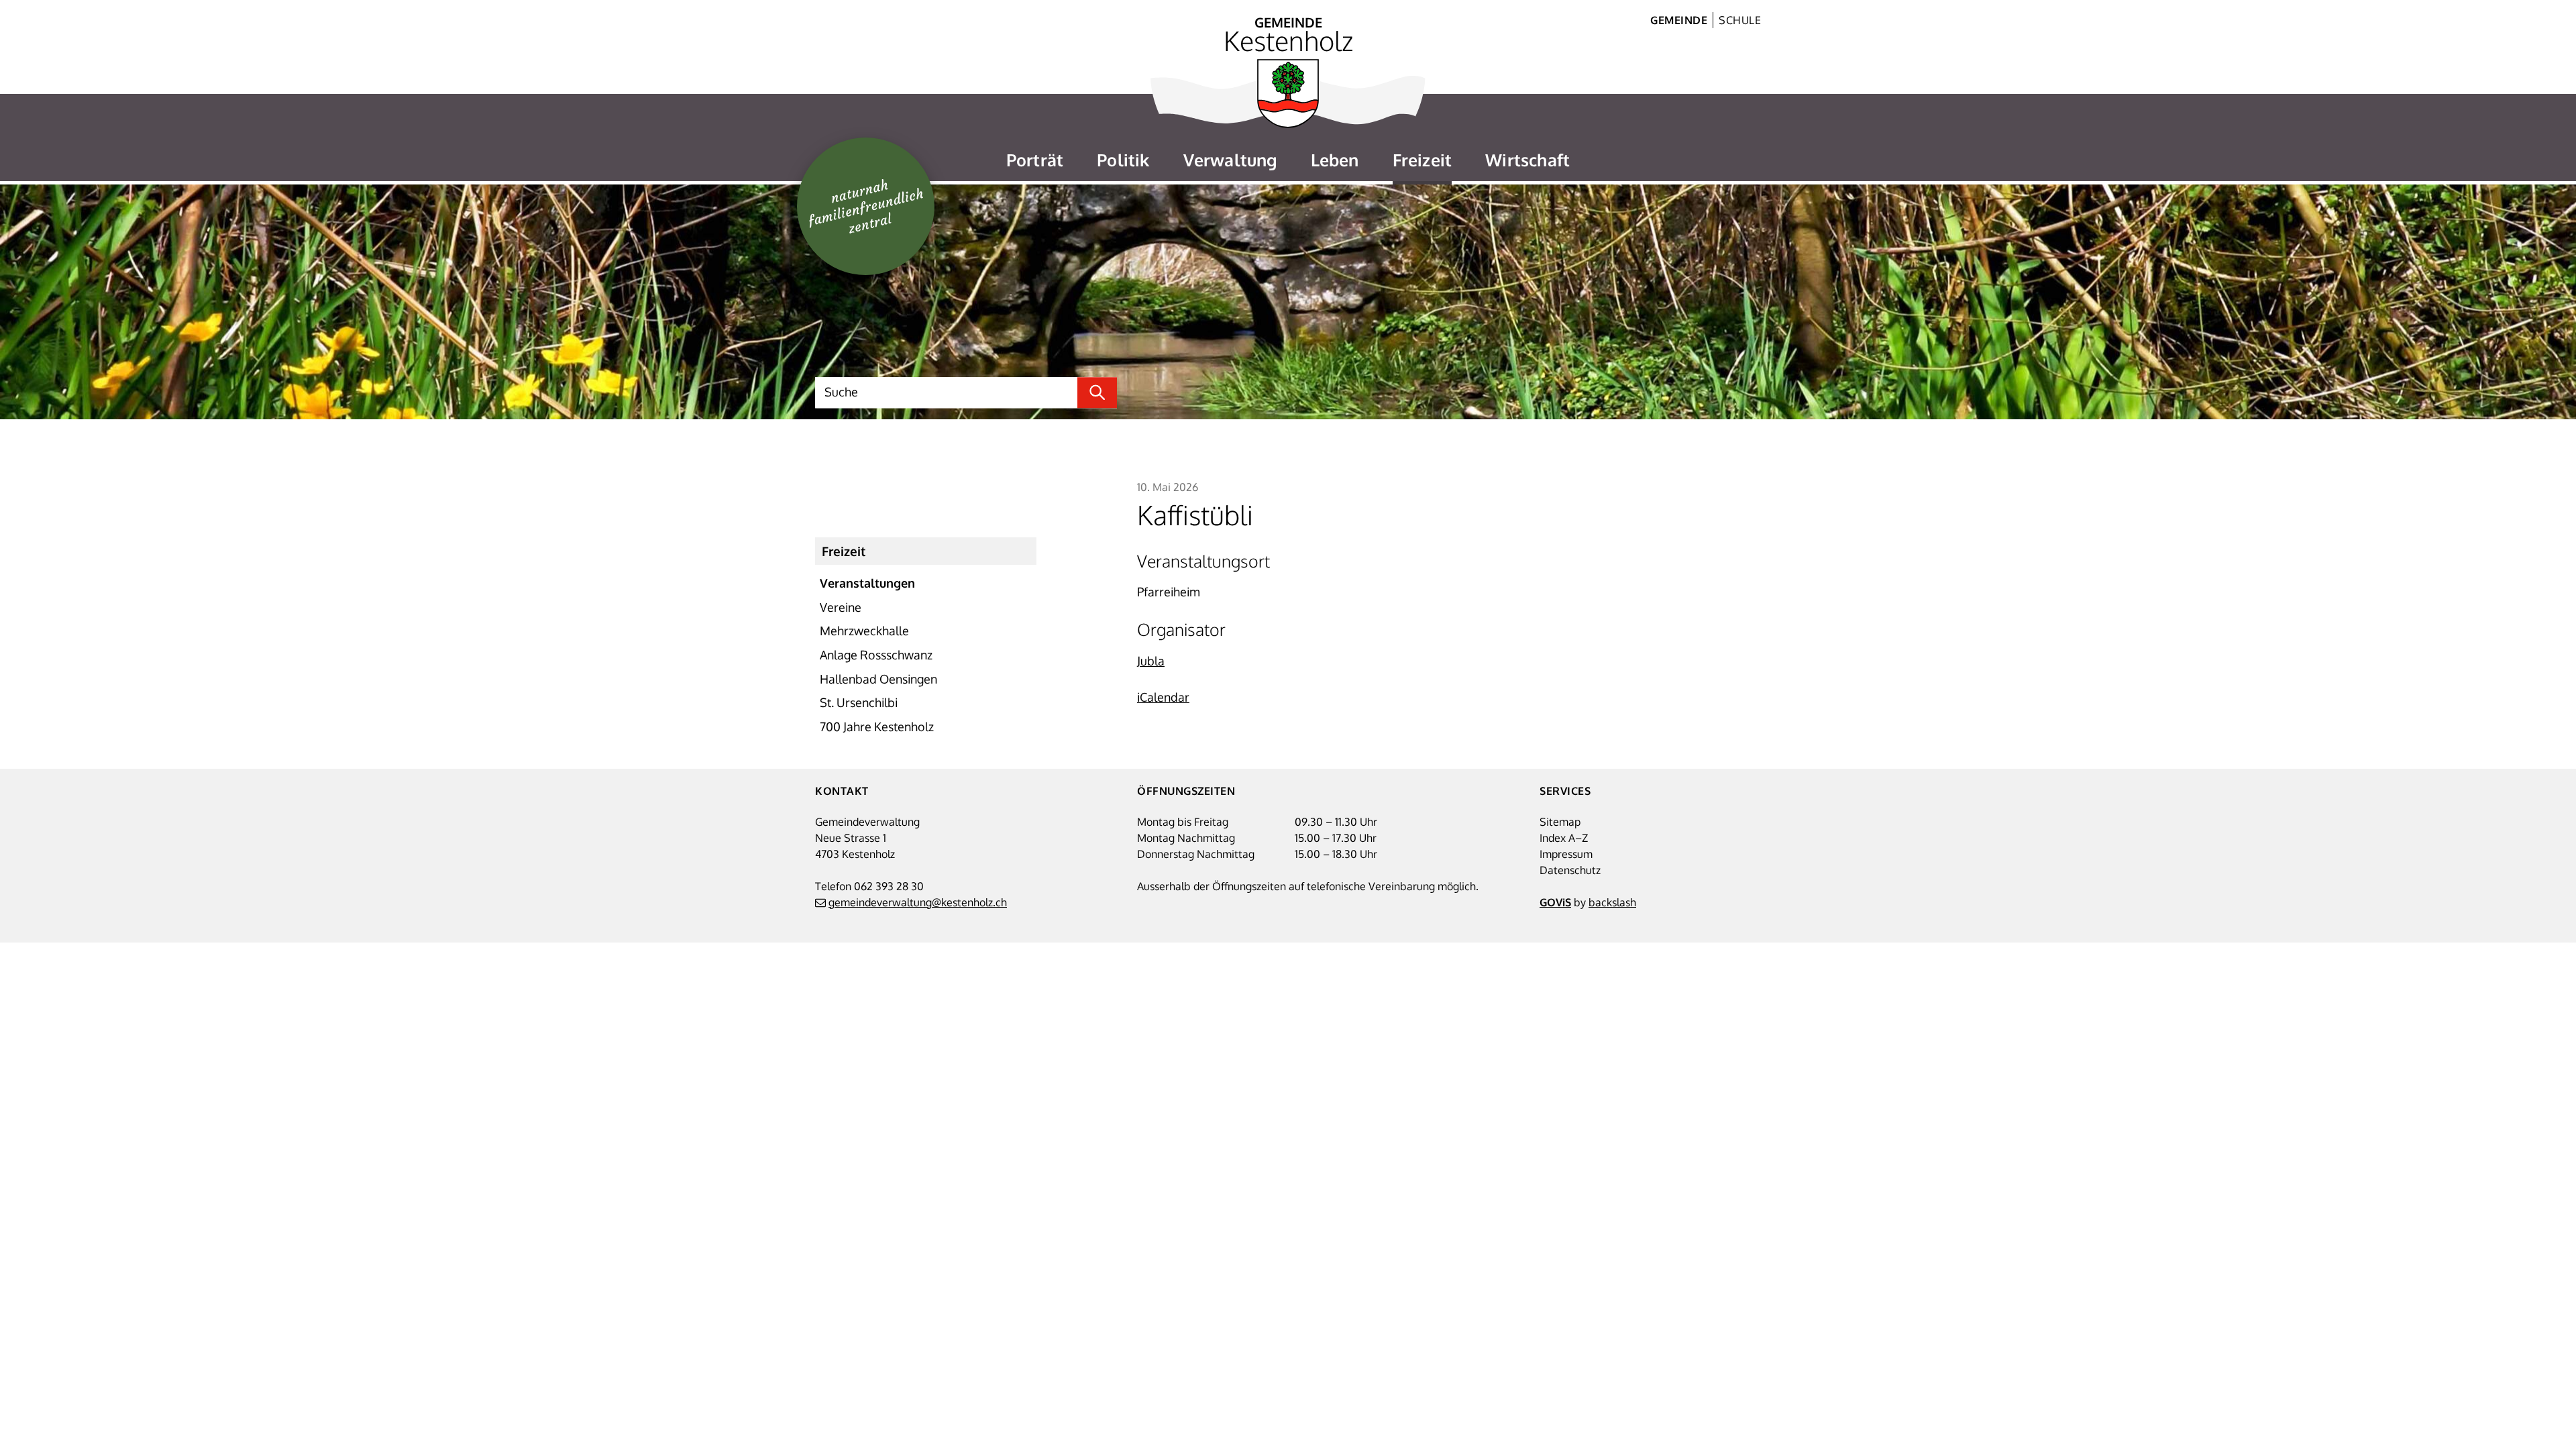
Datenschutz (1570, 870)
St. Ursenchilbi (859, 702)
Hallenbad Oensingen (878, 679)
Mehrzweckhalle (864, 631)
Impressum (1566, 854)
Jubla (1151, 661)
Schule (1740, 20)
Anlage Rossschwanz (876, 655)
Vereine (841, 607)
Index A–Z (1564, 838)
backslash (1612, 902)
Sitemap (1560, 822)
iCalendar (1163, 697)
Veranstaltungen (867, 583)
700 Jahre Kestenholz (877, 727)
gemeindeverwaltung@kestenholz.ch (918, 902)
